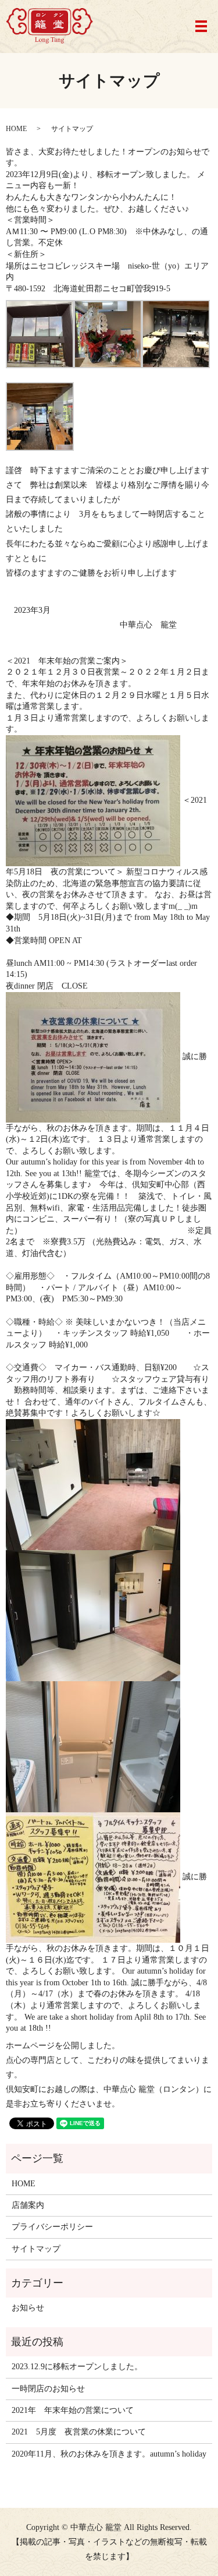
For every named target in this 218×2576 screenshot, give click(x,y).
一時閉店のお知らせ (48, 2389)
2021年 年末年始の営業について (73, 2410)
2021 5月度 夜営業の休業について (79, 2432)
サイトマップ (36, 2249)
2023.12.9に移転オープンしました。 (77, 2367)
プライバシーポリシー (52, 2227)
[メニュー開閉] (201, 26)
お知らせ (28, 2308)
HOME (16, 129)
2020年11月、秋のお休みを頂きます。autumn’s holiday (109, 2454)
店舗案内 (28, 2205)
